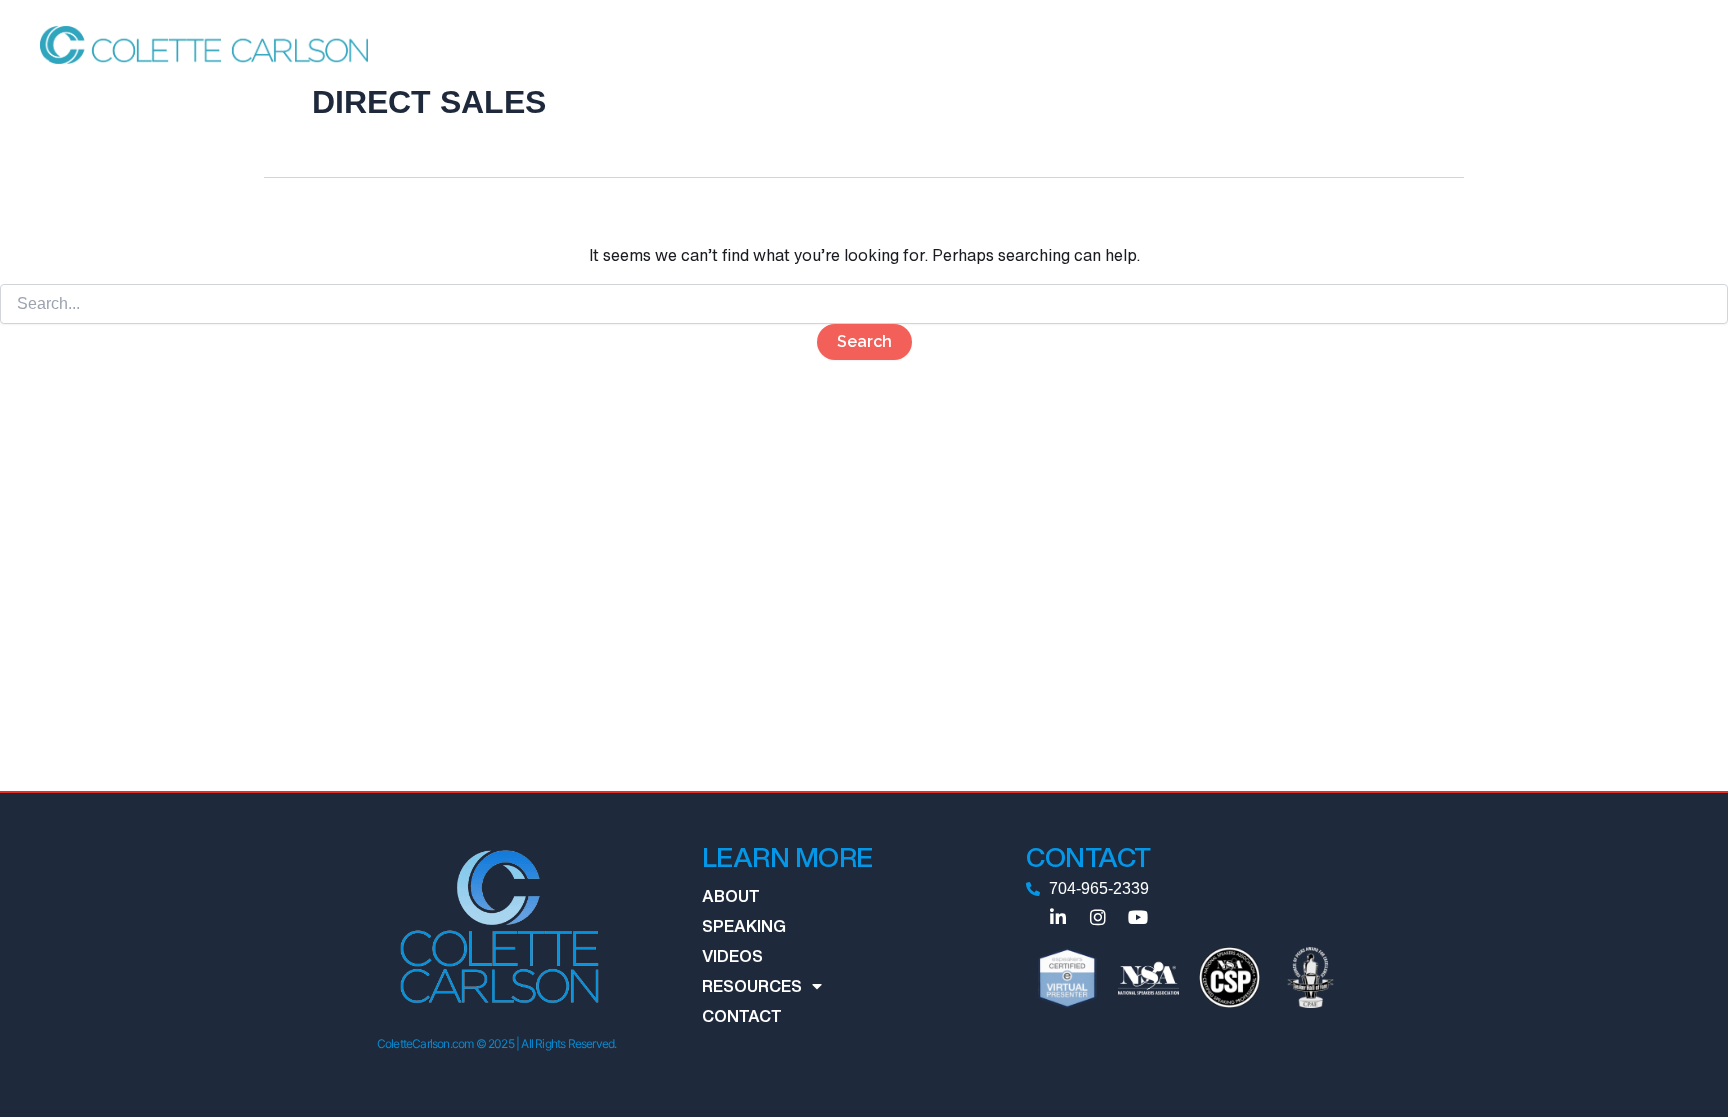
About (956, 44)
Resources (1207, 44)
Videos (1118, 44)
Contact (1321, 44)
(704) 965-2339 (1625, 44)
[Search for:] (864, 303)
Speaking (1036, 44)
